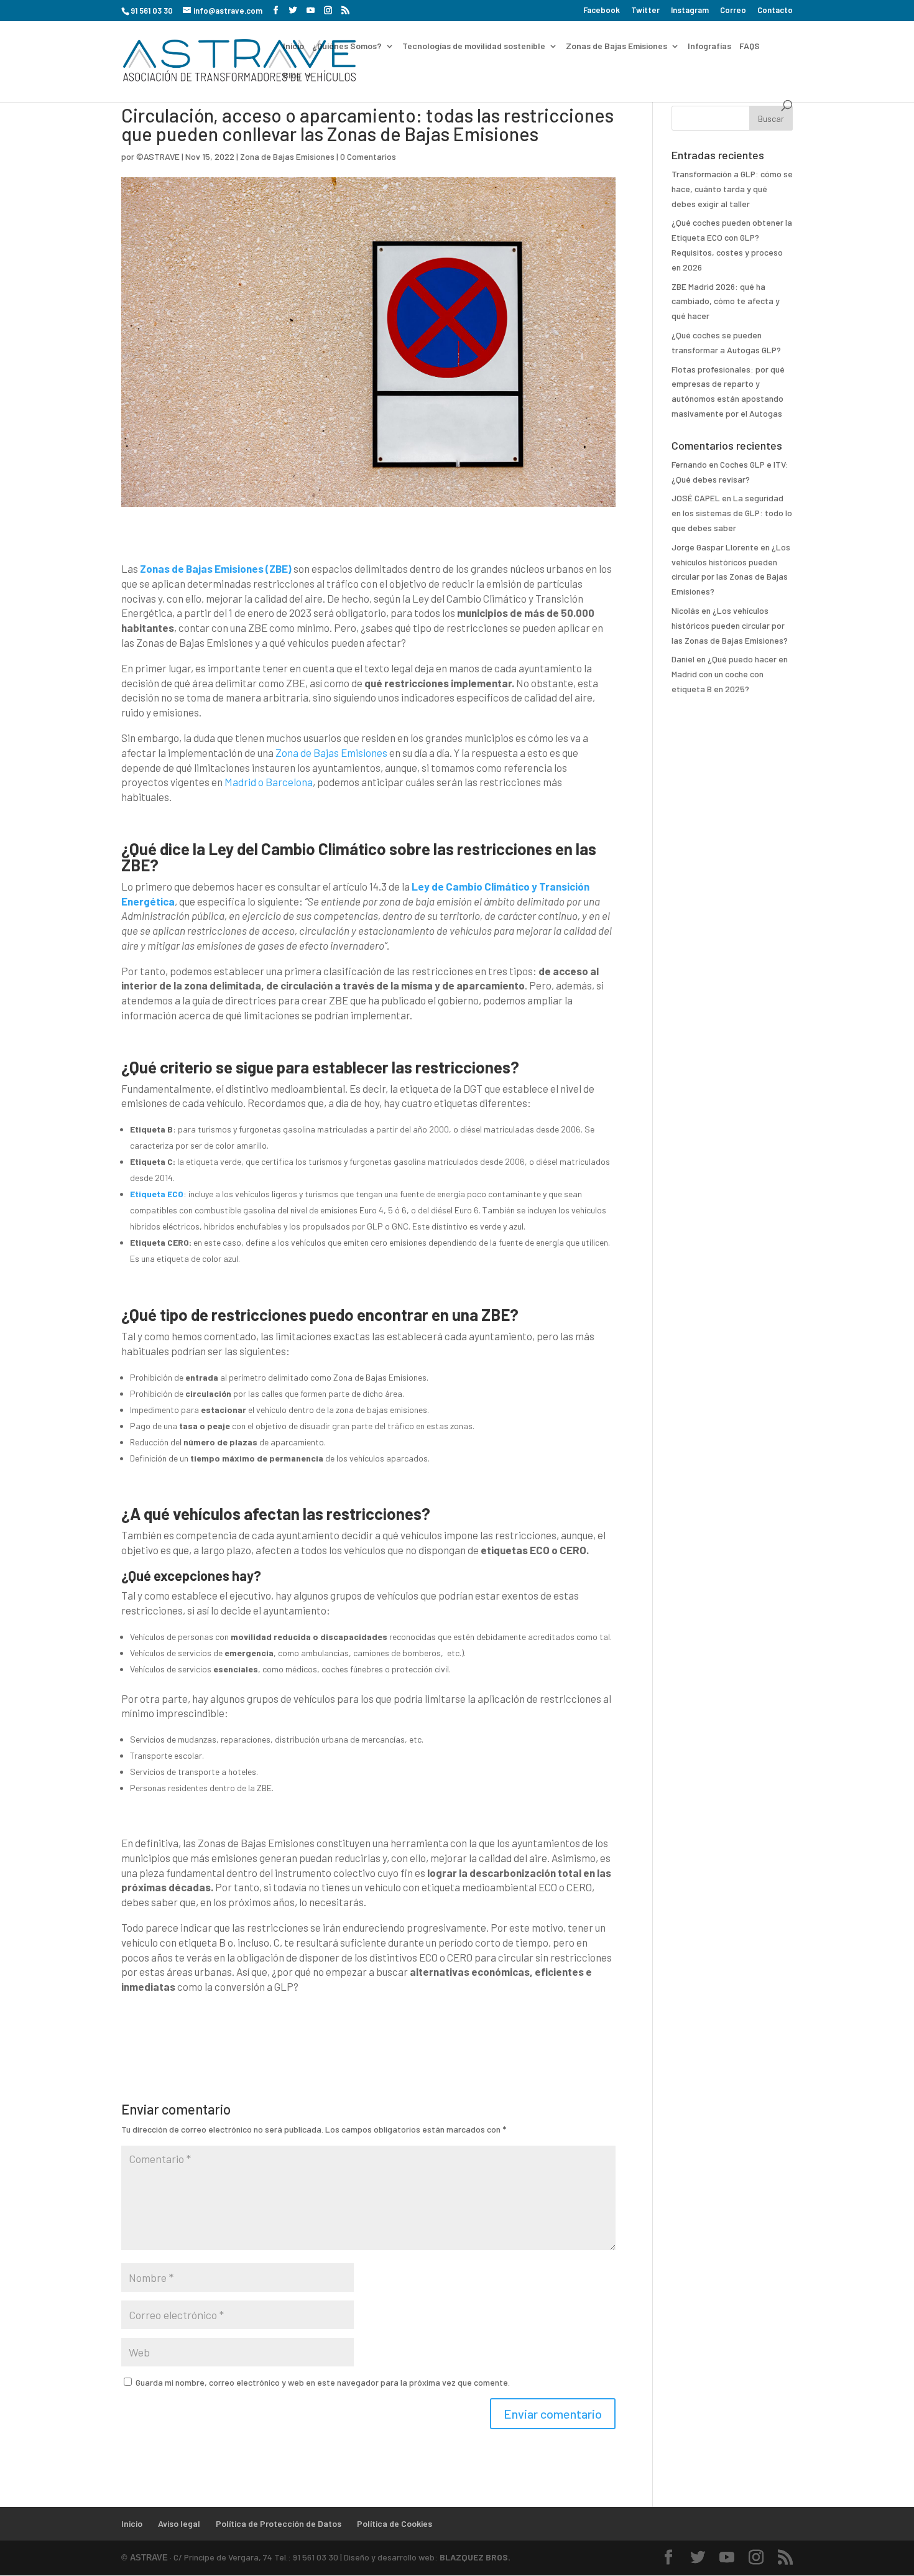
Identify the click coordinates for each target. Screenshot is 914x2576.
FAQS (750, 46)
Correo (733, 11)
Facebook (602, 11)
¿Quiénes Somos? (347, 46)
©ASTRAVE (158, 156)
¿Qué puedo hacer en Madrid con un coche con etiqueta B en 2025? (730, 674)
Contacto (775, 11)
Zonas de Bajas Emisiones (616, 46)
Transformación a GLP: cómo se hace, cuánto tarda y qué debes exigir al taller (732, 189)
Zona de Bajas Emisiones (287, 156)
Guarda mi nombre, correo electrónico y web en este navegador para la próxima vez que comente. (323, 2382)
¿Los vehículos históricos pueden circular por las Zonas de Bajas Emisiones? (730, 625)
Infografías (709, 46)
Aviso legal (179, 2523)
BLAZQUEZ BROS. (475, 2557)
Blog (292, 76)
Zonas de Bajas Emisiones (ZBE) (216, 568)
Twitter (645, 11)
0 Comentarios (368, 156)
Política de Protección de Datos (279, 2523)
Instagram (690, 11)
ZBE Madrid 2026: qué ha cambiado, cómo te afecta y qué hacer (726, 301)
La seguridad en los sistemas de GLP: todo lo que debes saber (732, 513)
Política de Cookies (395, 2523)
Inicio (293, 46)
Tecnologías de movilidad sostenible (474, 46)
